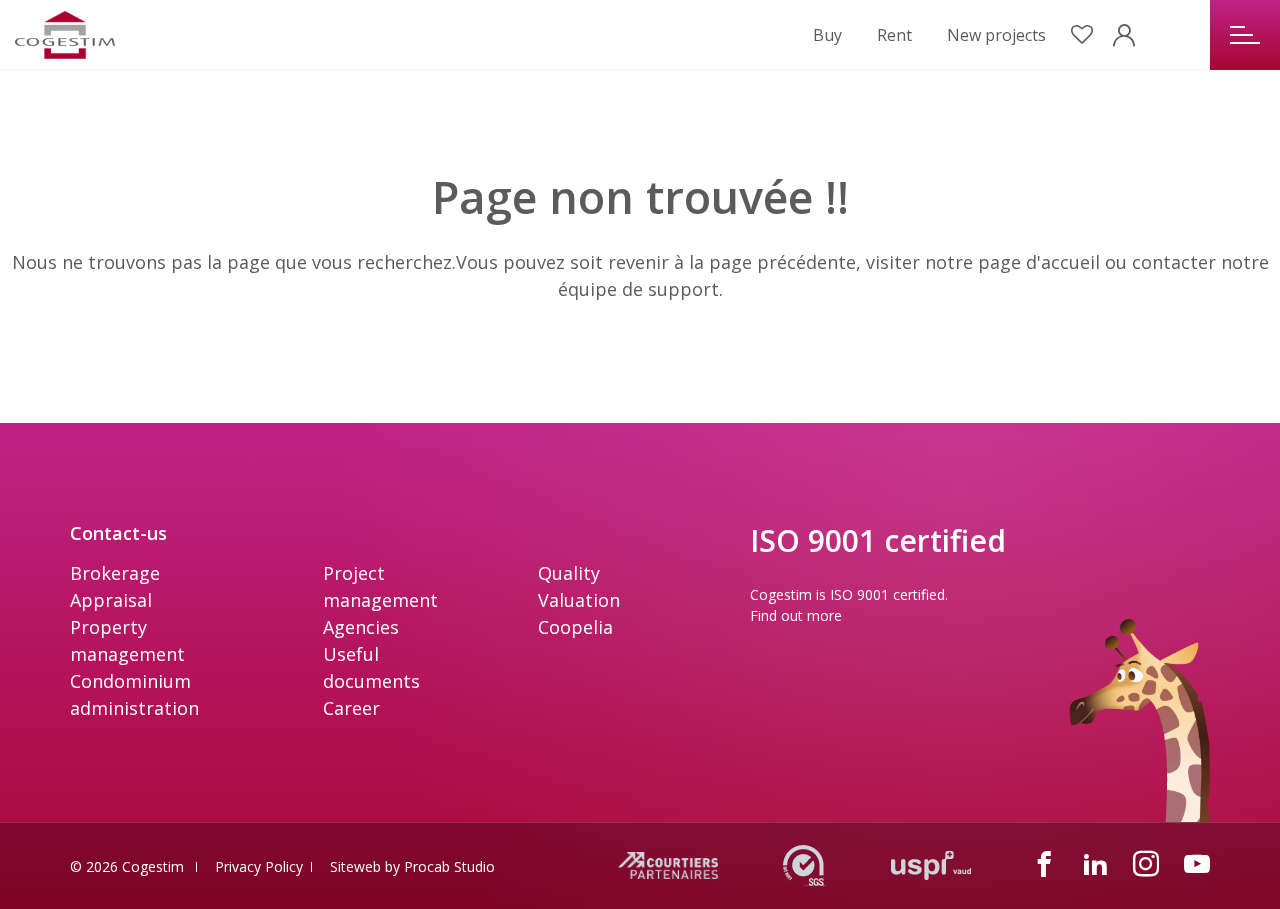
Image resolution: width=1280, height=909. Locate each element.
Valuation (579, 600)
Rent (894, 35)
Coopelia (575, 627)
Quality (569, 573)
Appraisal (111, 600)
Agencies (361, 627)
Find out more (796, 615)
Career (351, 708)
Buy (827, 35)
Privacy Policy (259, 866)
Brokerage (115, 573)
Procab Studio (449, 866)
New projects (996, 35)
